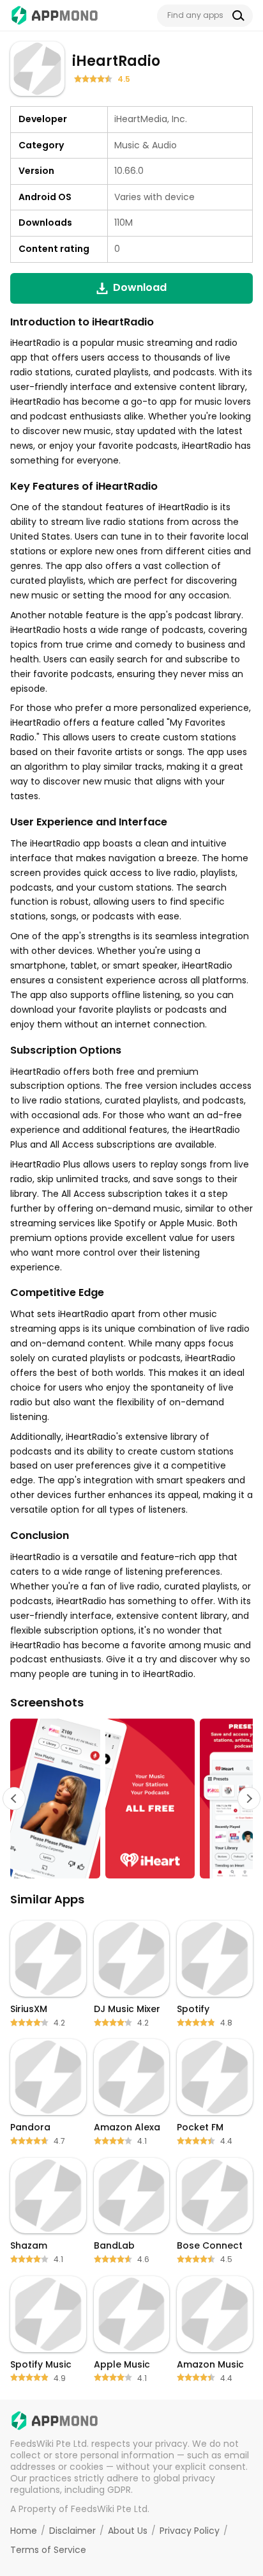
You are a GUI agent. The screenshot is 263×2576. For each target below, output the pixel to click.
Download (140, 287)
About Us (128, 2531)
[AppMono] (55, 2421)
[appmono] (55, 15)
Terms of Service (48, 2550)
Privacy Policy (190, 2531)
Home (24, 2531)
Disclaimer (72, 2531)
